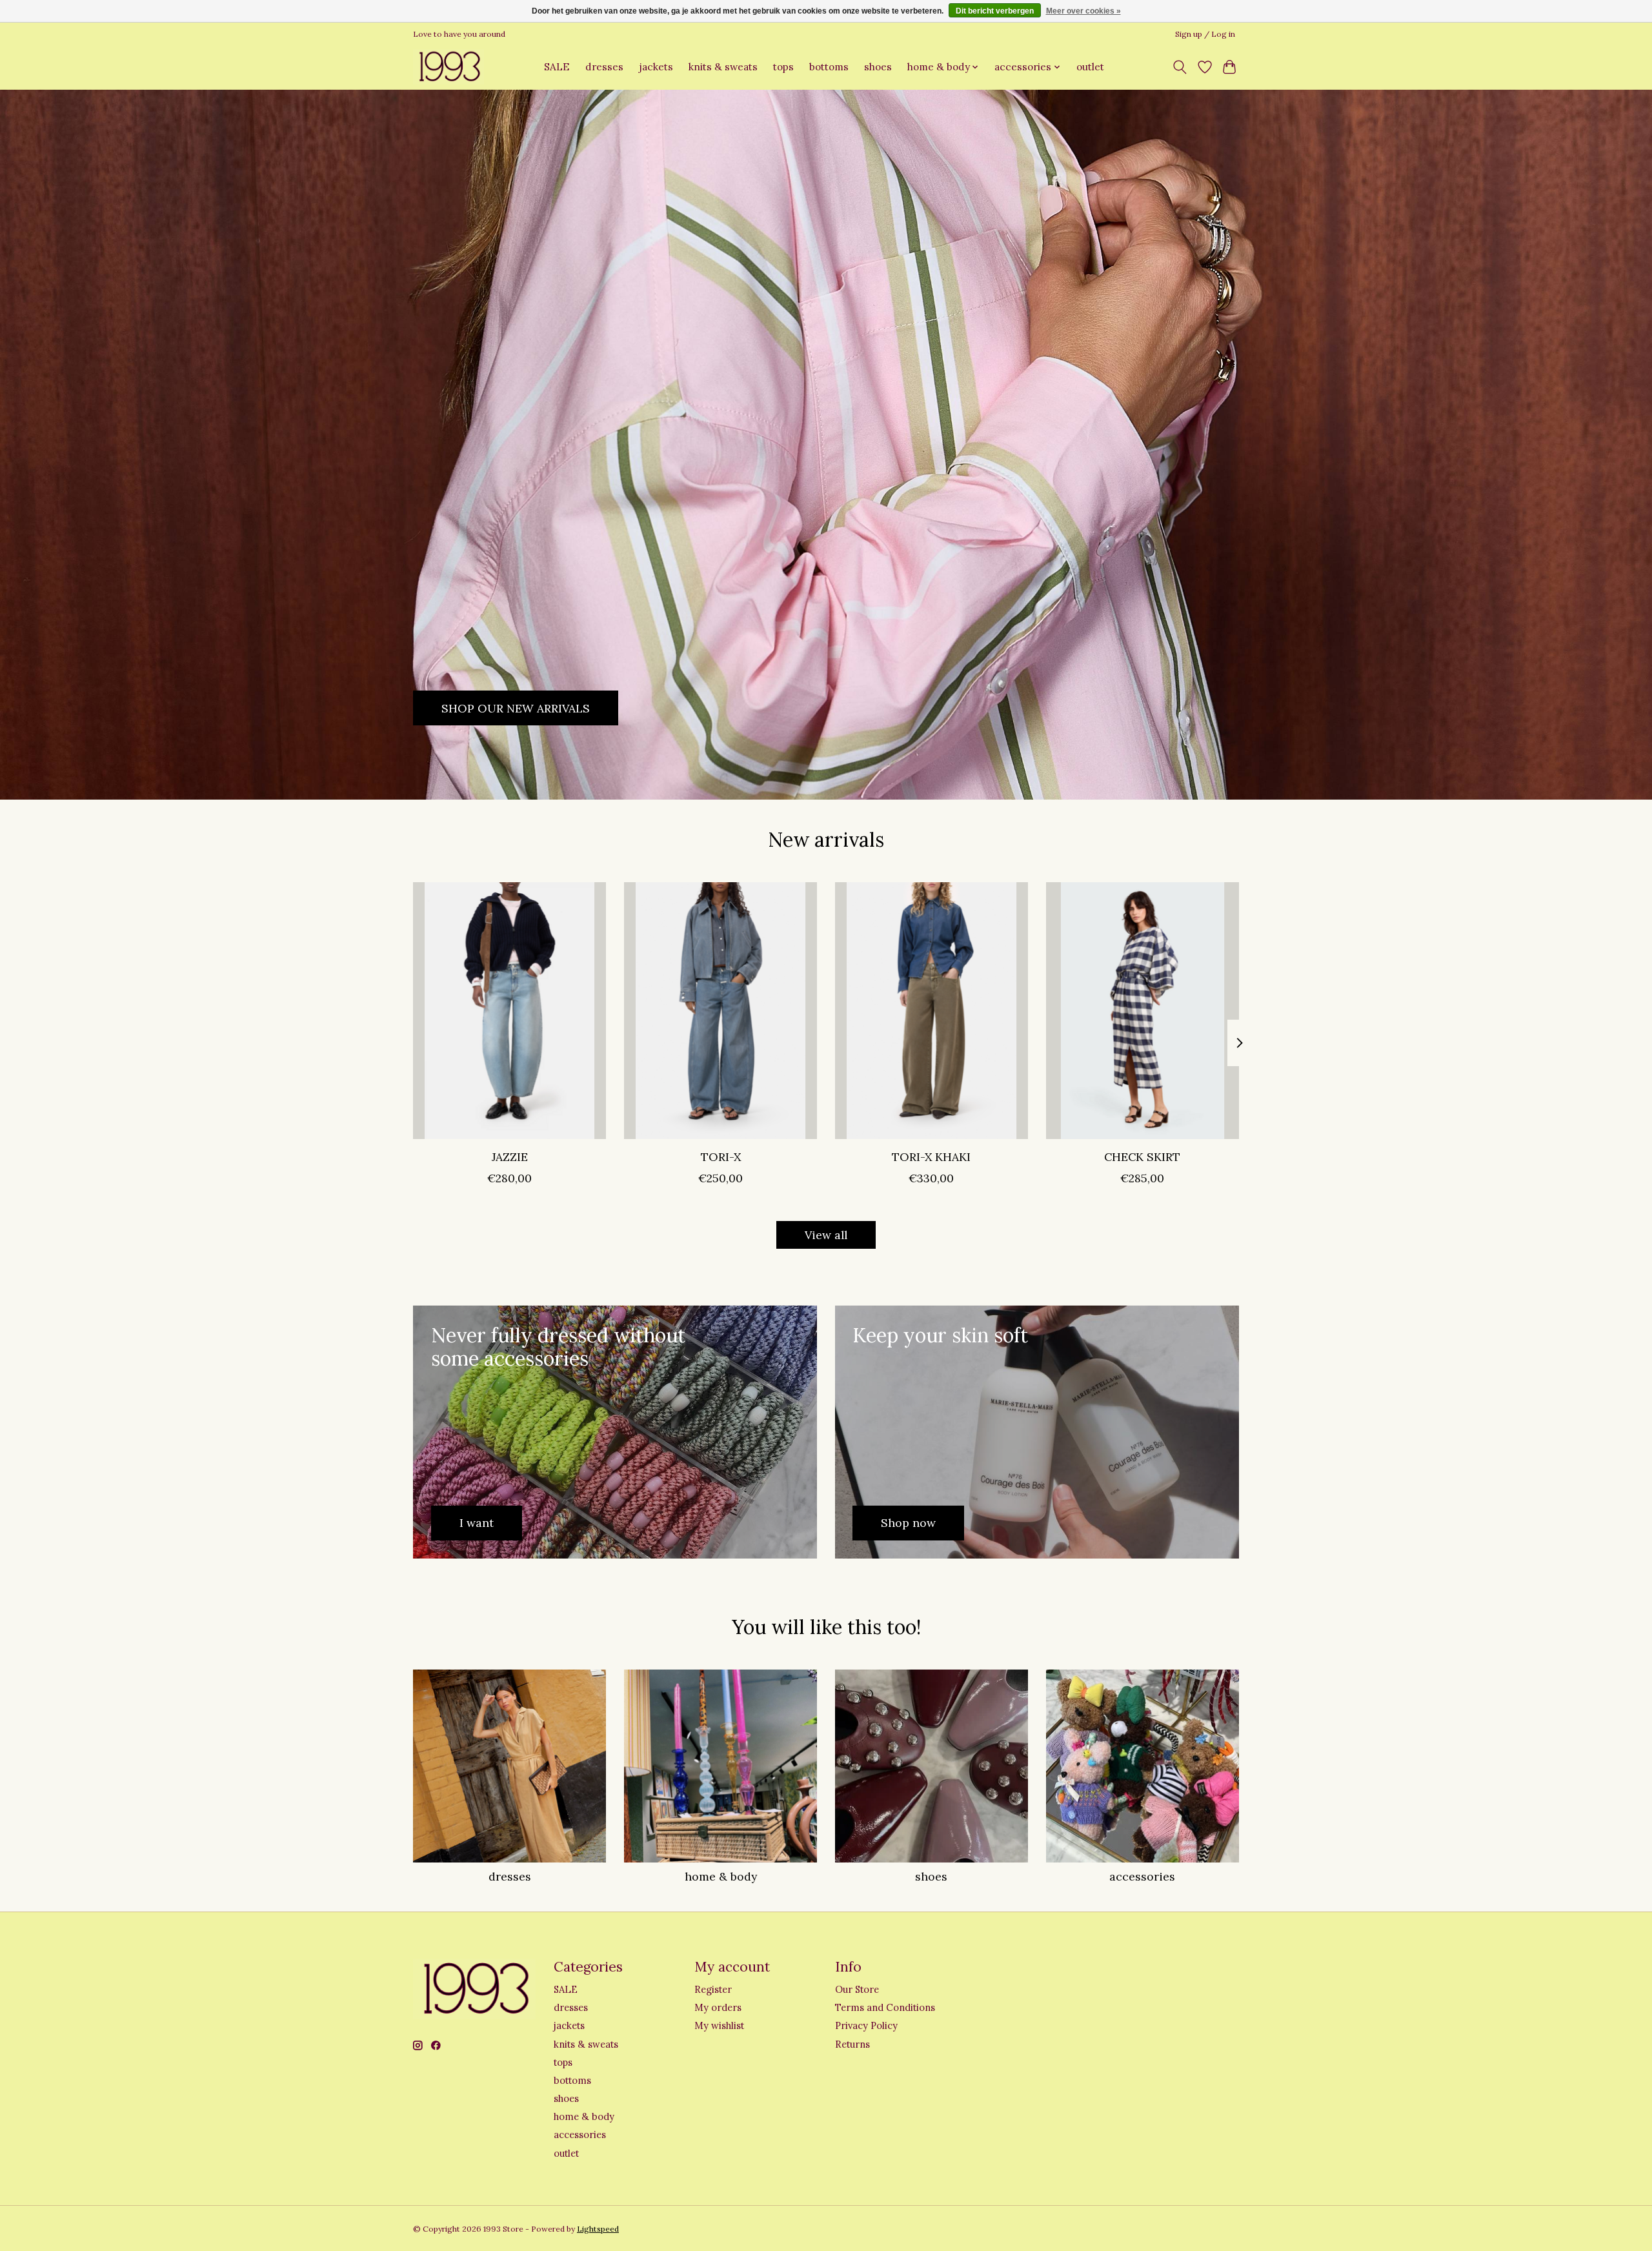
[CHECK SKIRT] (1143, 1011)
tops (783, 67)
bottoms (829, 67)
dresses (604, 67)
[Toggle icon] (1180, 67)
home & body (721, 1876)
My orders (718, 2007)
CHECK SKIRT (1142, 1157)
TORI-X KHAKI (931, 1157)
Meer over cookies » (1083, 11)
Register (713, 1989)
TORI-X (721, 1157)
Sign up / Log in (1205, 34)
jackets (656, 67)
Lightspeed (598, 2229)
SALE (557, 67)
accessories (1142, 1876)
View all (826, 1235)
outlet (1090, 67)
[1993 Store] (448, 67)
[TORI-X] (720, 1011)
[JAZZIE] (509, 1011)
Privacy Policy (866, 2025)
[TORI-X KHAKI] (932, 1011)
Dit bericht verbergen (995, 11)
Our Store (857, 1989)
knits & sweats (723, 67)
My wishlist (719, 2025)
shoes (878, 67)
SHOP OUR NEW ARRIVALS (516, 708)
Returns (852, 2044)
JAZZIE (510, 1157)
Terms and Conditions (885, 2007)
